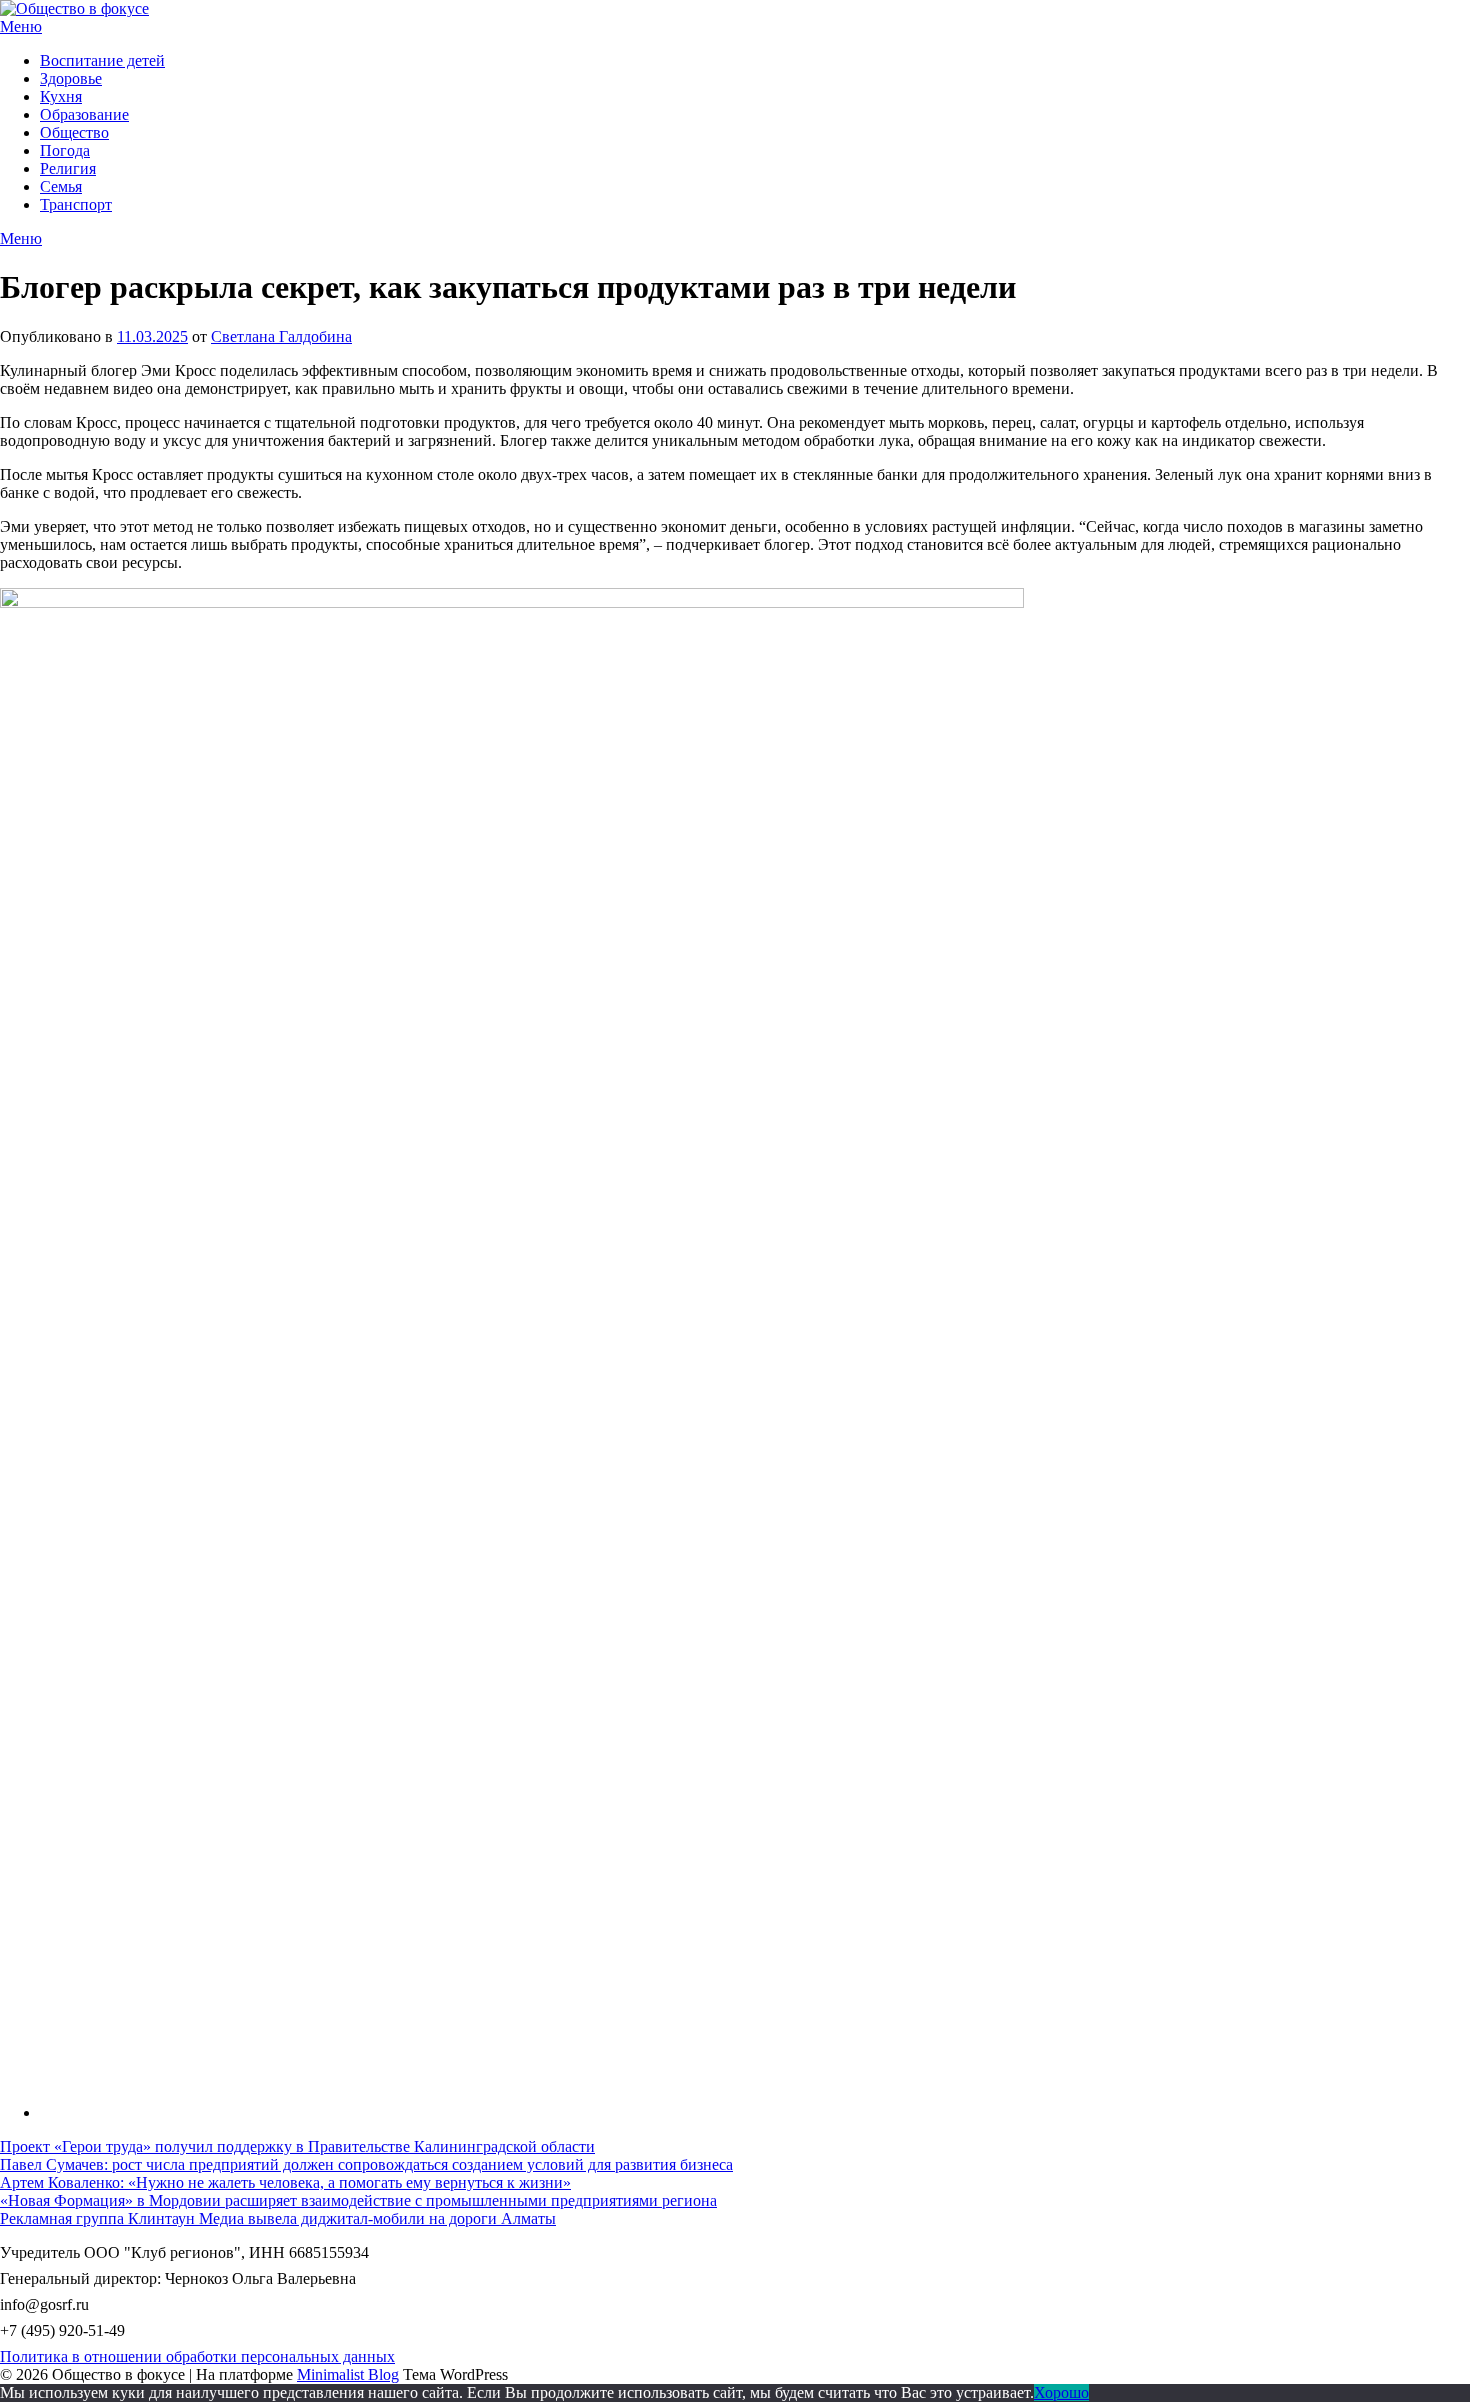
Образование (84, 114)
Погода (65, 150)
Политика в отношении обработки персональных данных (197, 2356)
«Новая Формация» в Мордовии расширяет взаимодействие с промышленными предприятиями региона (358, 2200)
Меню (21, 26)
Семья (61, 186)
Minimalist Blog (348, 2374)
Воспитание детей (102, 60)
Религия (68, 168)
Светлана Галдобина (281, 336)
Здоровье (71, 78)
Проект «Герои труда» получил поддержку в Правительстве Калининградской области (297, 2146)
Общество (74, 132)
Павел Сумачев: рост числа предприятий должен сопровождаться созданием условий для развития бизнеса (366, 2164)
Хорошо (1061, 2392)
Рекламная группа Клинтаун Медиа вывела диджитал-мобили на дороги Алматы (278, 2218)
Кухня (61, 96)
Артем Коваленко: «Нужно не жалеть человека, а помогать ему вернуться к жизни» (285, 2182)
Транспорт (76, 204)
